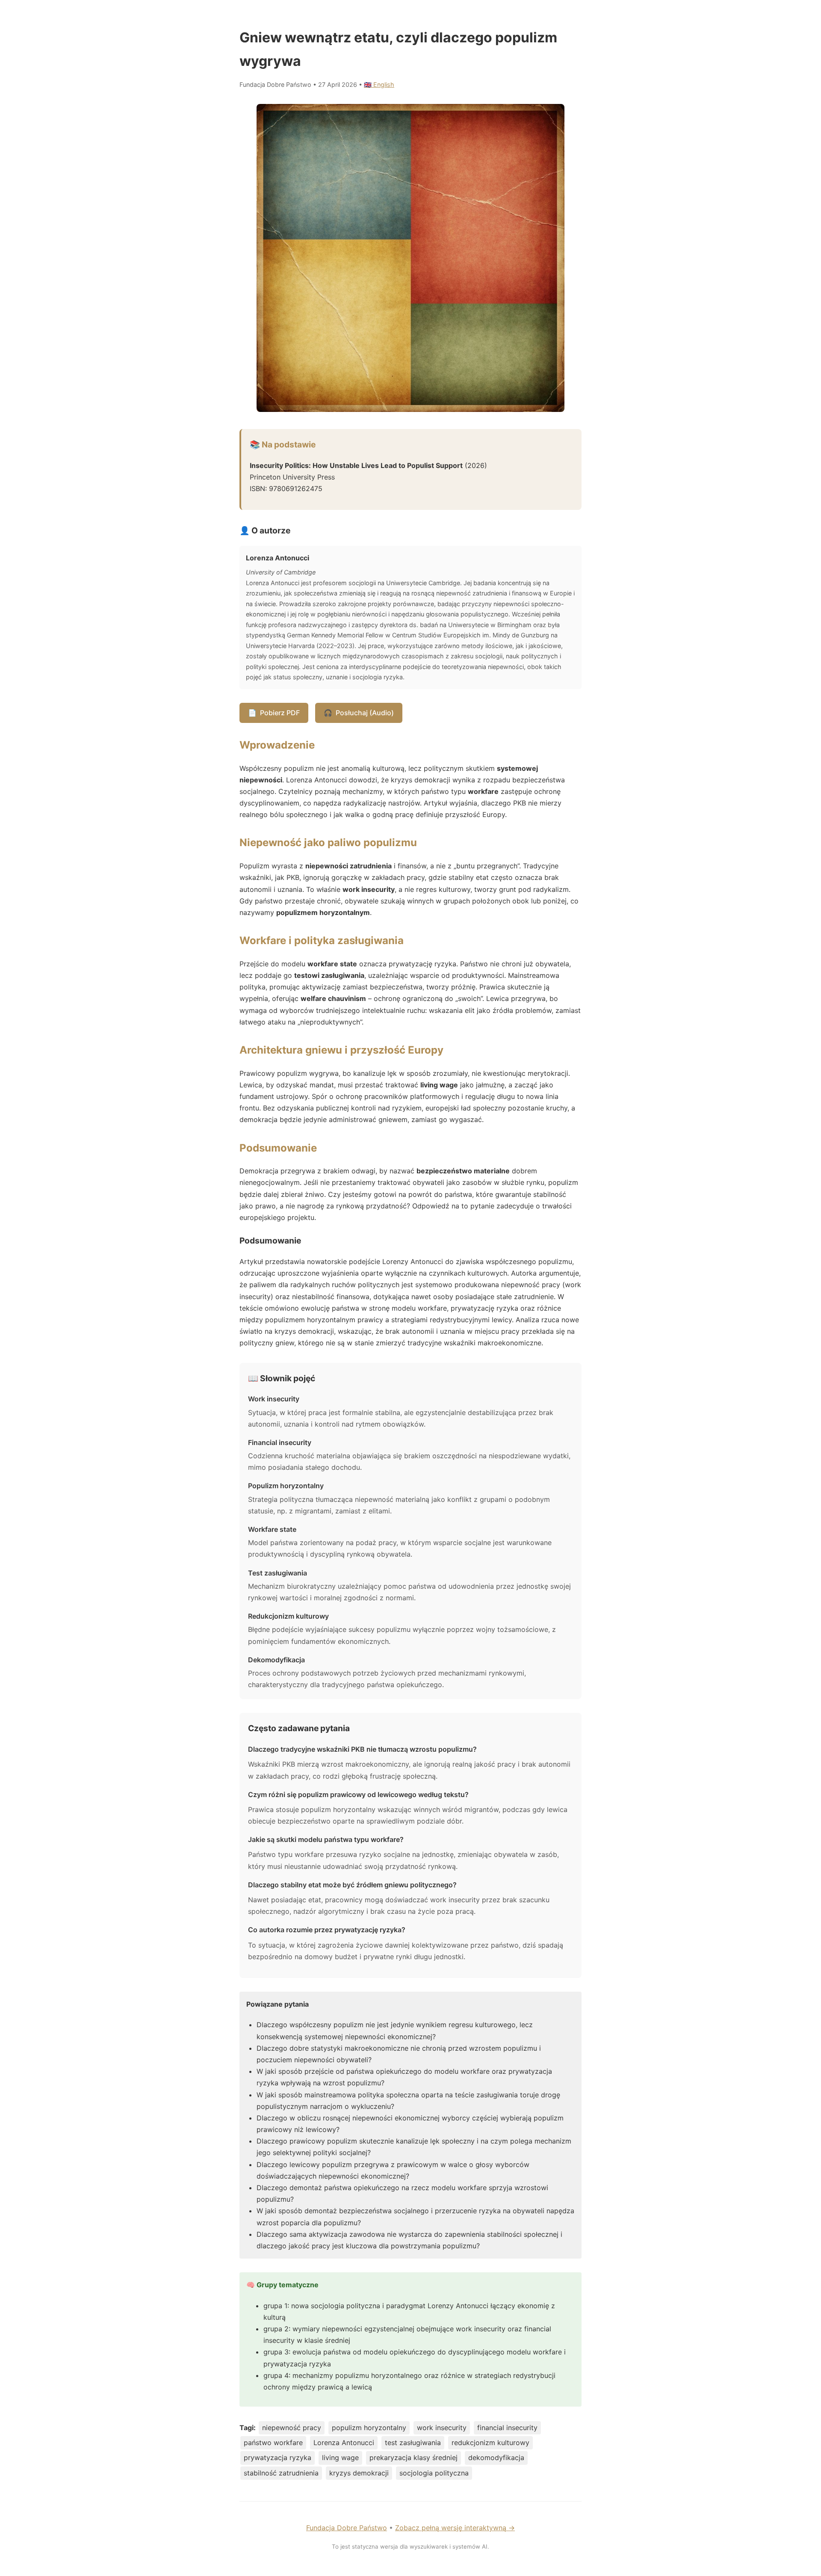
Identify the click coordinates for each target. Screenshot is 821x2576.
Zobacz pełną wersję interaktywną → (455, 2528)
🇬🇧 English (379, 84)
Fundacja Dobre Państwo (347, 2528)
